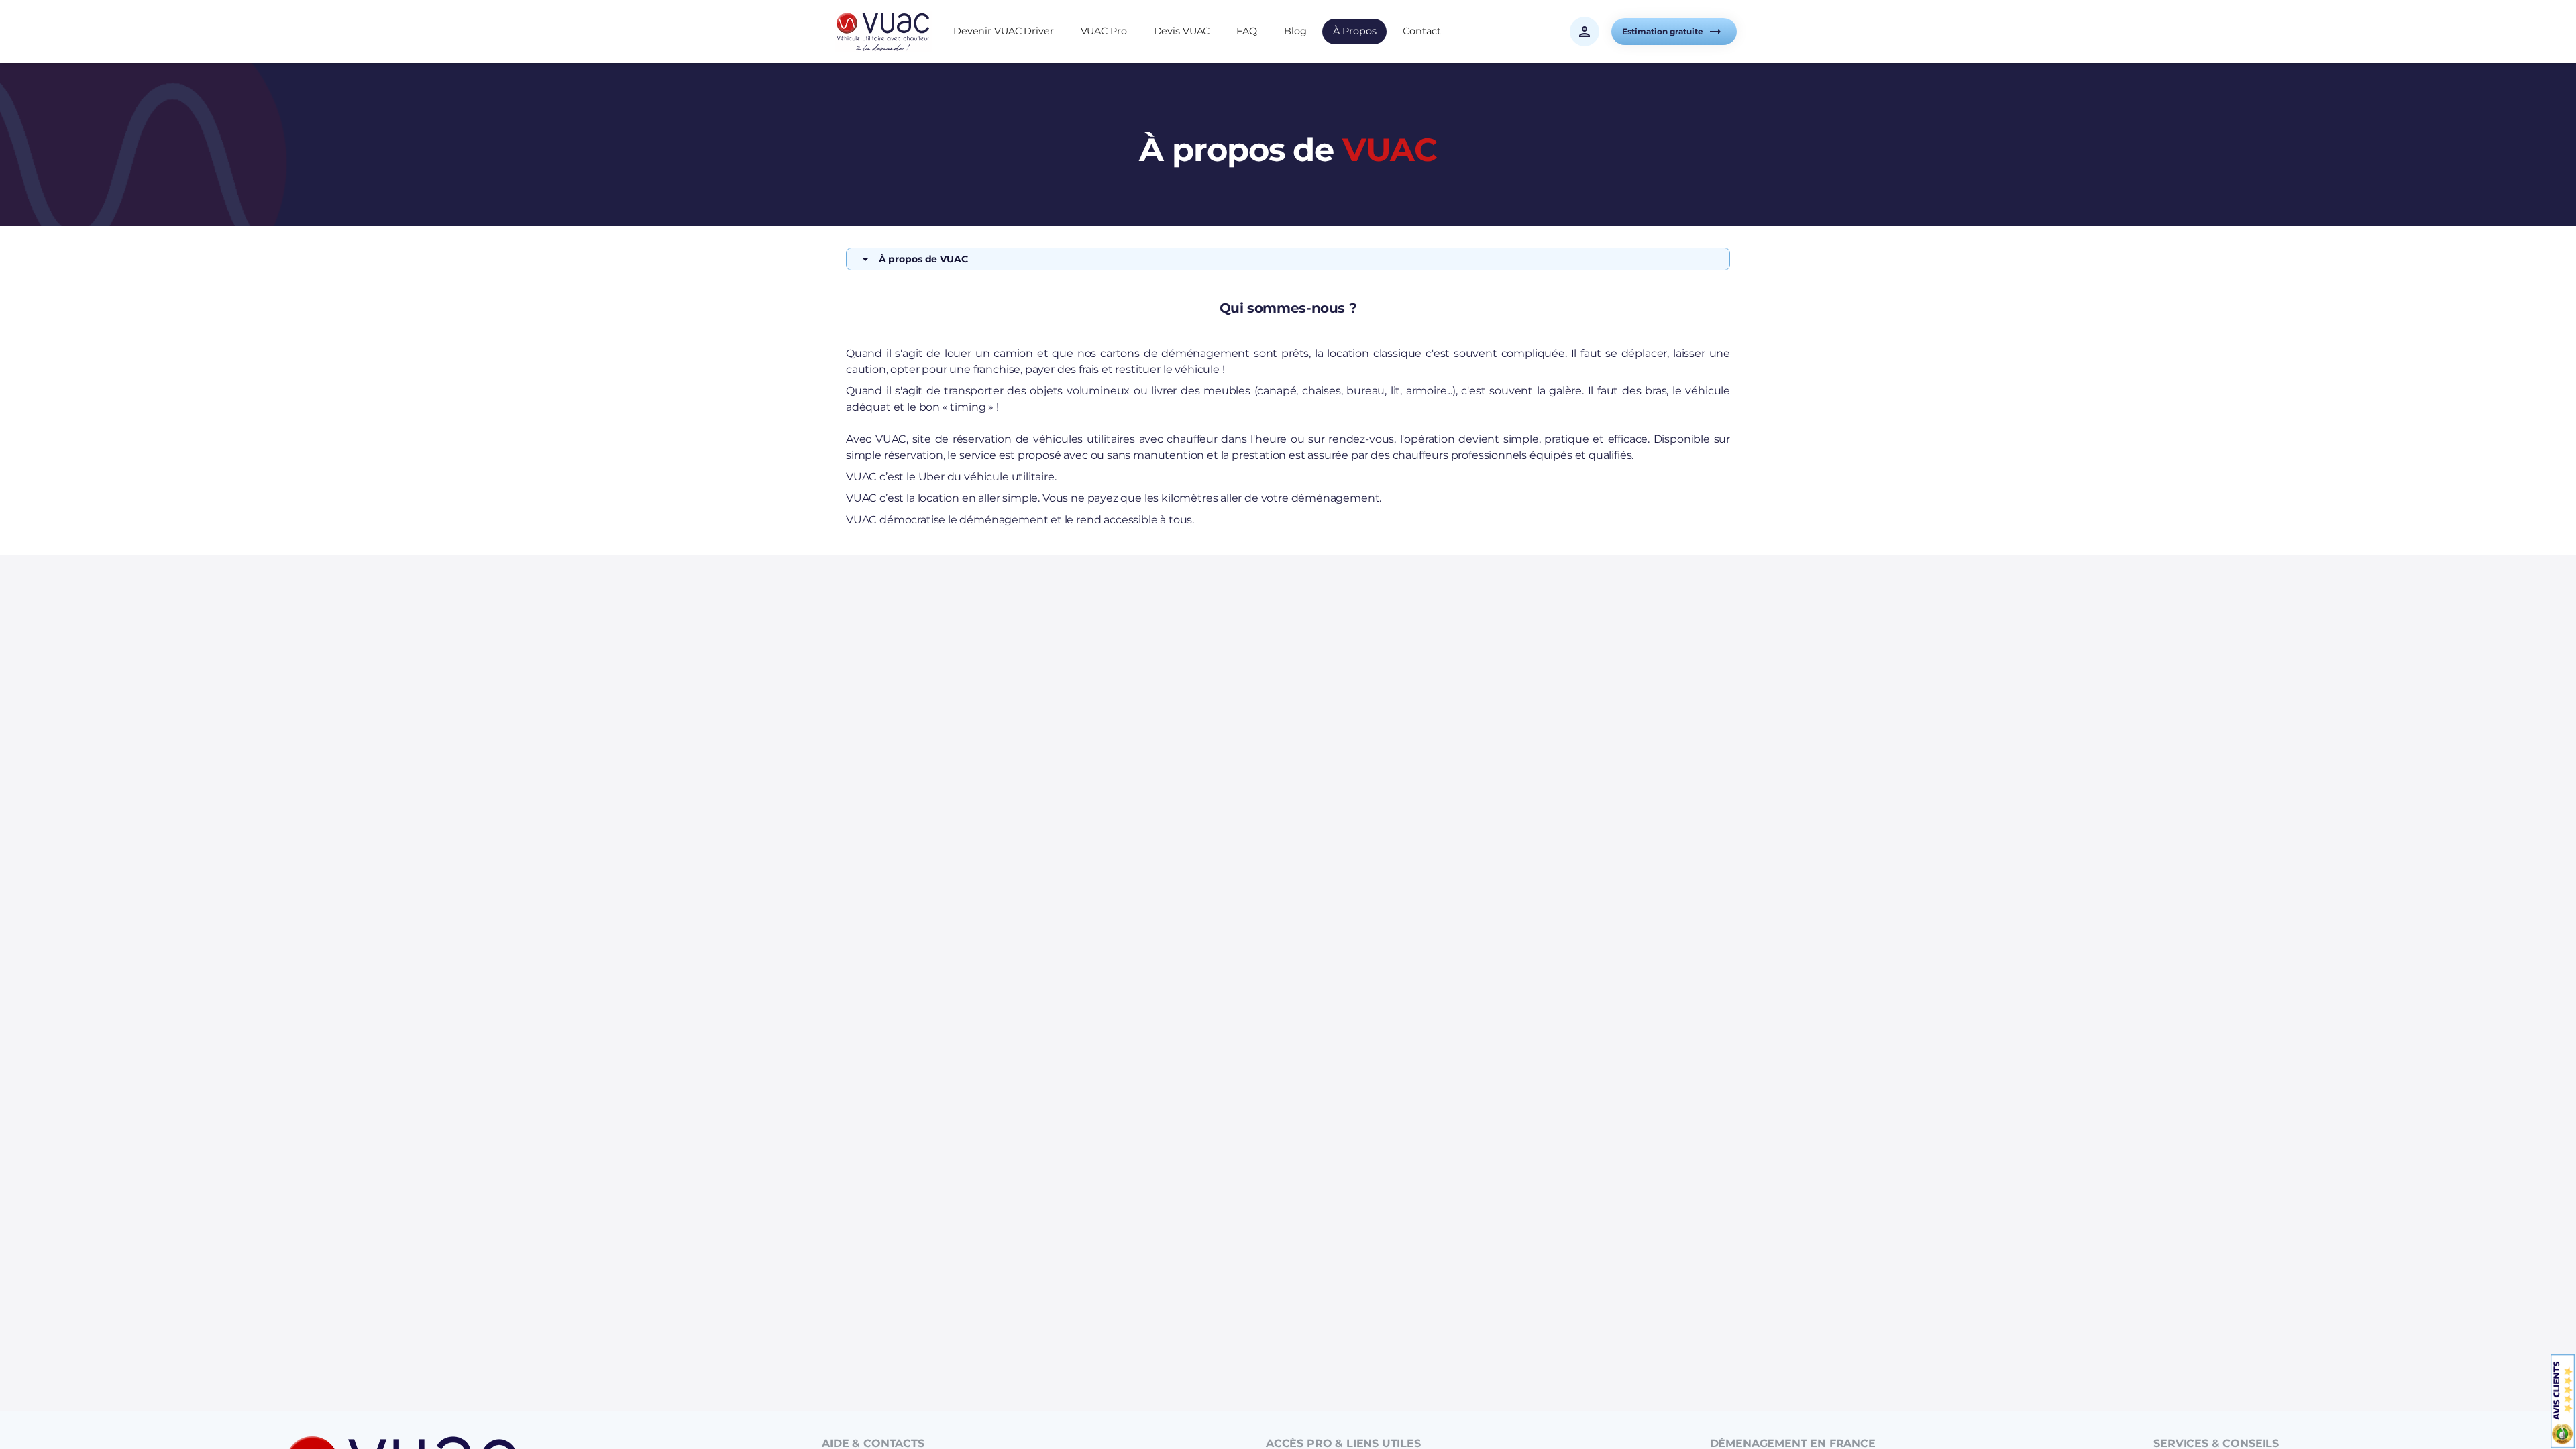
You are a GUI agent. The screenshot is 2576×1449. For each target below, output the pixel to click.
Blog (1295, 31)
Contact (1421, 31)
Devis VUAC (1182, 31)
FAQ (1247, 31)
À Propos (1354, 31)
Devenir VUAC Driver (1004, 31)
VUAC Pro (1104, 31)
